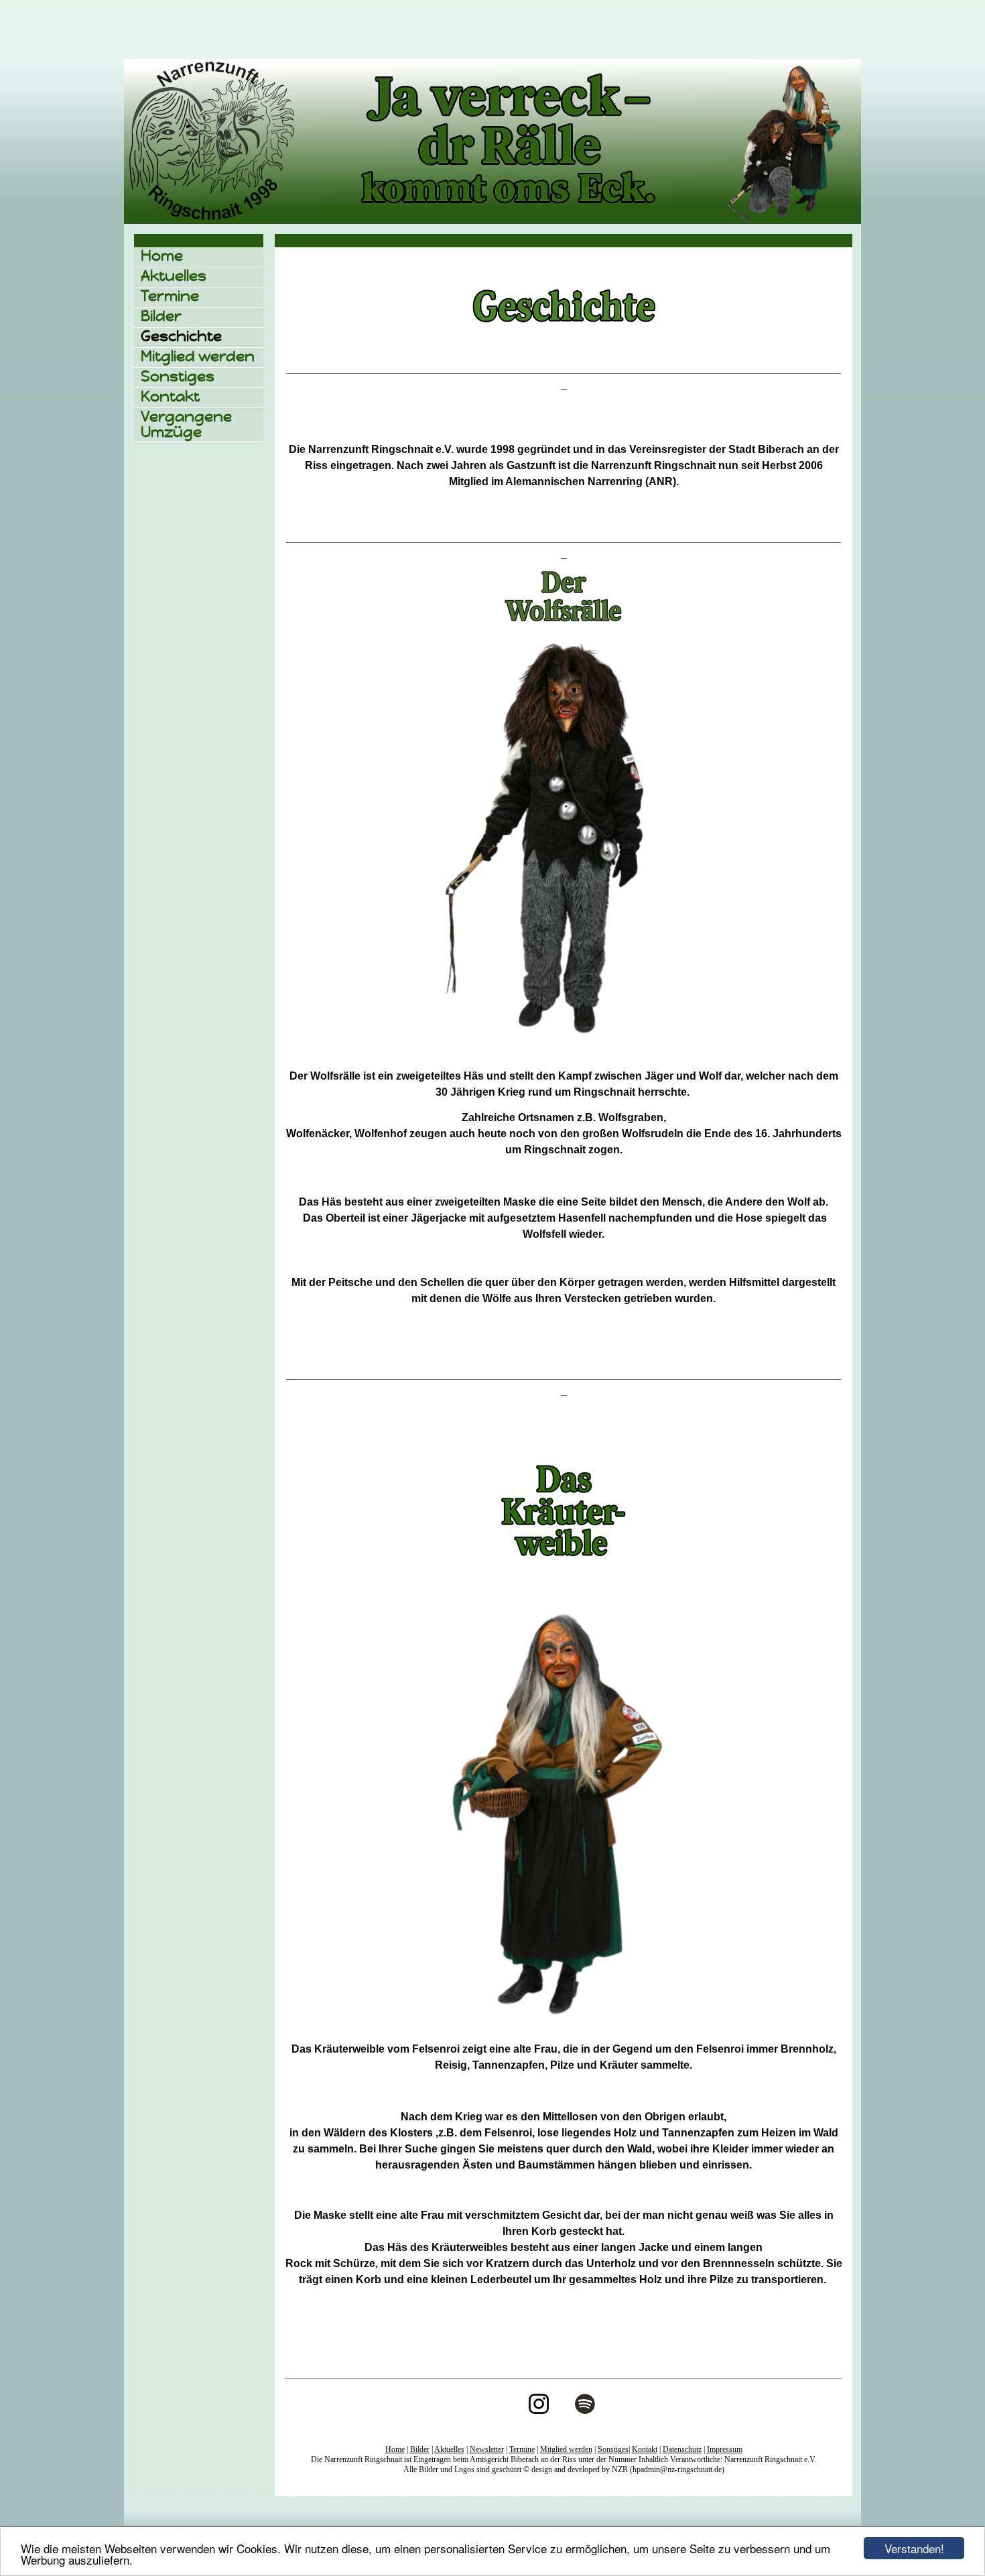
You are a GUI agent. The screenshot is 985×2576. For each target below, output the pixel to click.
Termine (170, 296)
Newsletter (487, 2449)
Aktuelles (174, 276)
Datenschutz (682, 2449)
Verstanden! (914, 2548)
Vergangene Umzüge (186, 424)
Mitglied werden (198, 356)
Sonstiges (178, 376)
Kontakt (170, 396)
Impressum (725, 2449)
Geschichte (181, 336)
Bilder (161, 316)
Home (162, 256)
